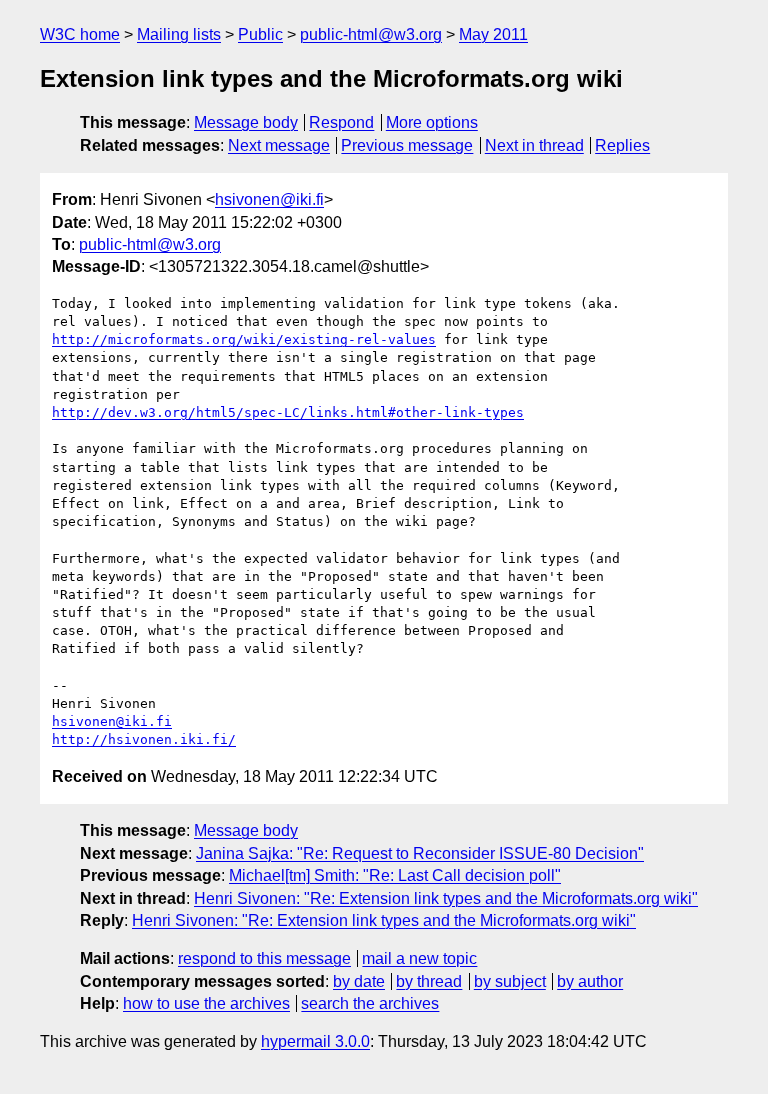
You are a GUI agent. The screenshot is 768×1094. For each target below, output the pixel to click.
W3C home (80, 34)
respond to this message (264, 958)
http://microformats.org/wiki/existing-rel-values (244, 339)
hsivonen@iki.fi (269, 199)
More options (432, 122)
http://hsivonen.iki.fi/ (144, 739)
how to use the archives (206, 1003)
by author (590, 981)
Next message (279, 145)
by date (359, 981)
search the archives (370, 1003)
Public (260, 34)
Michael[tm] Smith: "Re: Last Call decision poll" (395, 875)
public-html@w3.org (371, 34)
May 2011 (493, 34)
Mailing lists (179, 34)
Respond (341, 122)
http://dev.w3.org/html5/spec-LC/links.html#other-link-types (288, 412)
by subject (510, 981)
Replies (622, 145)
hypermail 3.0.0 (315, 1041)
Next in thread (534, 145)
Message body (246, 122)
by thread (429, 981)
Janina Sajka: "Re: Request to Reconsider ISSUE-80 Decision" (420, 853)
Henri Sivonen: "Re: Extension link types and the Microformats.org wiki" (446, 898)
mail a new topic (419, 958)
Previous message (407, 145)
